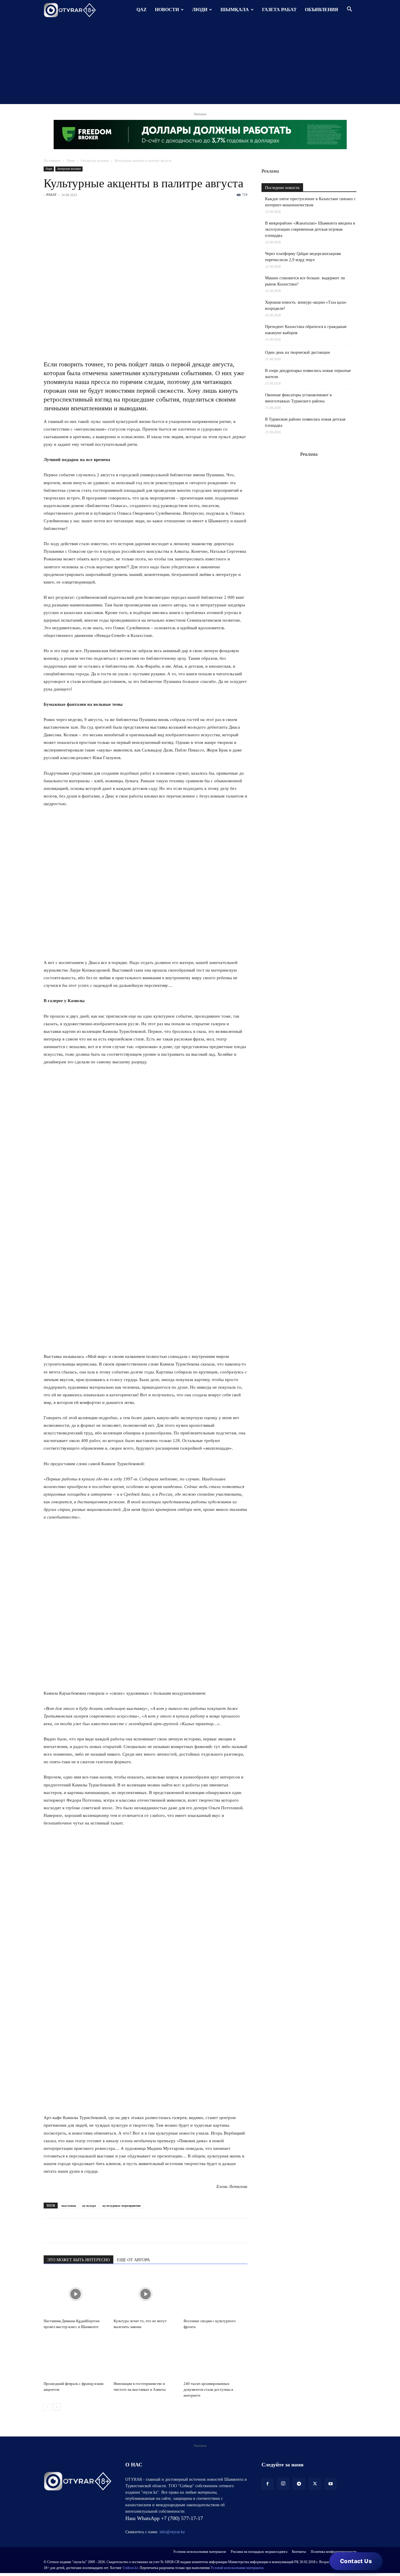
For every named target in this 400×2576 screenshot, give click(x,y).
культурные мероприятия (122, 2206)
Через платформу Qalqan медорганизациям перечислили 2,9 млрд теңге (303, 257)
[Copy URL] (117, 2231)
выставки (69, 2206)
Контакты (299, 2552)
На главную (52, 161)
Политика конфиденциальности (334, 2552)
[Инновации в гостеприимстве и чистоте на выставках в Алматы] (146, 2357)
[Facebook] (90, 2231)
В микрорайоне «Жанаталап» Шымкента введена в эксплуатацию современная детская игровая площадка (310, 229)
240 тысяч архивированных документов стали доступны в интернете (208, 2389)
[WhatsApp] (49, 2231)
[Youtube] (331, 2484)
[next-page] (57, 2407)
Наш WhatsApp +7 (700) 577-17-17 (164, 2518)
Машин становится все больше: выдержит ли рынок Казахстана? (305, 281)
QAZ (142, 10)
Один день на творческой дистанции (298, 352)
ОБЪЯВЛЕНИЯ (322, 10)
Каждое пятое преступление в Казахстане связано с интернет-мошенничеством (310, 202)
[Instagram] (283, 2484)
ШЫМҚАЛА (235, 10)
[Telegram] (63, 2231)
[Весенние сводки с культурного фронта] (216, 2294)
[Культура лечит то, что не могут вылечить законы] (146, 2294)
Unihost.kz (130, 2568)
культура (89, 2206)
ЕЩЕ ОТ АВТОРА (133, 2260)
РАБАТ (51, 195)
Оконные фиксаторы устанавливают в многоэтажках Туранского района (298, 398)
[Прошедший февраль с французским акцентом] (76, 2357)
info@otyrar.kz (172, 2532)
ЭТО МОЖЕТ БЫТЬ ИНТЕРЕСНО (78, 2260)
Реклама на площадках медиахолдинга (259, 2552)
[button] (349, 10)
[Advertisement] (200, 63)
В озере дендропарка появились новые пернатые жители (308, 374)
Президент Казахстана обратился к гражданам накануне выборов (306, 330)
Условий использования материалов (237, 2568)
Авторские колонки (95, 161)
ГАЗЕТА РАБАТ (279, 10)
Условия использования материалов (200, 2552)
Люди (71, 161)
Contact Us (356, 2561)
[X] (103, 2231)
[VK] (76, 2231)
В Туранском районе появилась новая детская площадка (305, 422)
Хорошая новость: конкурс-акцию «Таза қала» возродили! (306, 305)
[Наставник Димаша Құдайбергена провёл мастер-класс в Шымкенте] (76, 2294)
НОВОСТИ (167, 10)
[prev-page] (47, 2407)
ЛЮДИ (200, 10)
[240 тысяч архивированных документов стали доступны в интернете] (216, 2357)
